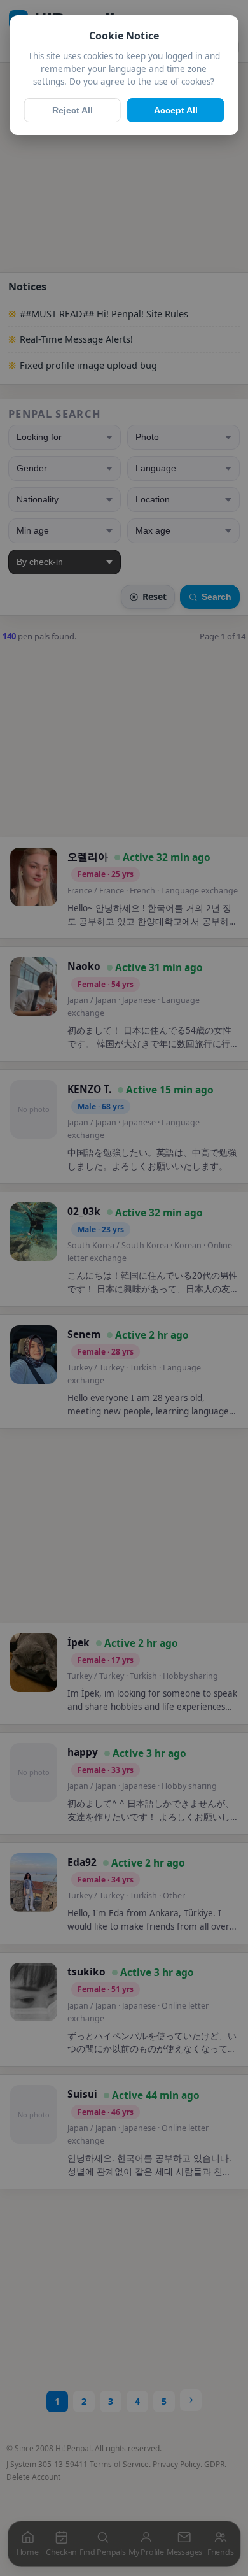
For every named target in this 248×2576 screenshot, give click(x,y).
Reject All (72, 110)
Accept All (176, 110)
